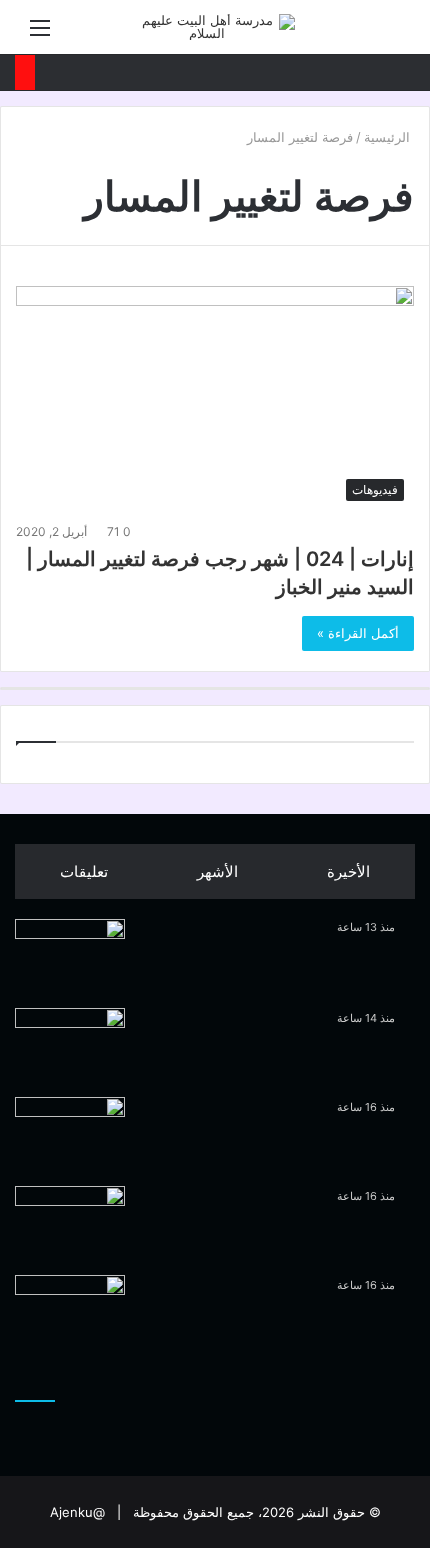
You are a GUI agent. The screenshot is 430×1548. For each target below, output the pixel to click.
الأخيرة (348, 871)
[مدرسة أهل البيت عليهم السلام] (215, 27)
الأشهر (217, 871)
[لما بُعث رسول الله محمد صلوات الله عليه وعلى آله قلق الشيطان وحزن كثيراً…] (70, 956)
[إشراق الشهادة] (70, 1223)
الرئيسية (389, 137)
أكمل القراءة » (358, 633)
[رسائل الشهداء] (70, 1312)
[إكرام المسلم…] (70, 1134)
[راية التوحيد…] (70, 1045)
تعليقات (84, 871)
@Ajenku (77, 1512)
